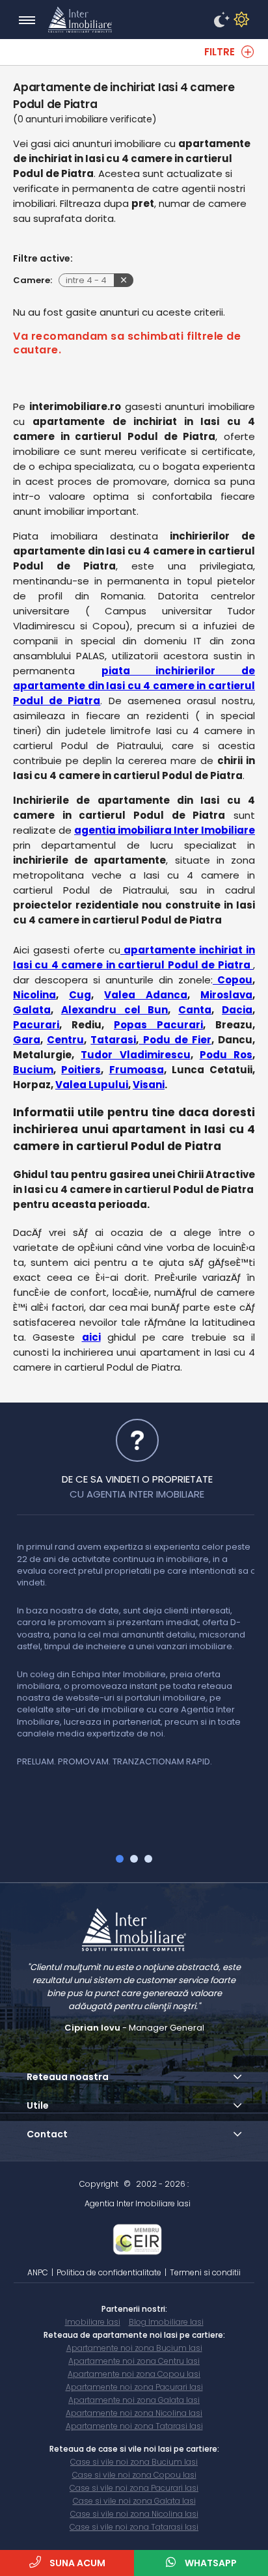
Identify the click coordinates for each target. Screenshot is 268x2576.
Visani (149, 1085)
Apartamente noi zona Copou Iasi (134, 2374)
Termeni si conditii (205, 2272)
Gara (27, 1040)
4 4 (86, 280)
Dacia (237, 1010)
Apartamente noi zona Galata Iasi (134, 2400)
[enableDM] (220, 20)
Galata (32, 1010)
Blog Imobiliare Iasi (166, 2322)
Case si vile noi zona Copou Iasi (134, 2475)
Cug (80, 995)
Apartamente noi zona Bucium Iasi (134, 2348)
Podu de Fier (175, 1040)
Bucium (33, 1070)
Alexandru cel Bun (115, 1010)
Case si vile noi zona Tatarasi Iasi (134, 2527)
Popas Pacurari (158, 1025)
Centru (65, 1040)
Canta (195, 1010)
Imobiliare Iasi (93, 2322)
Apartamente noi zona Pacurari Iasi (134, 2387)
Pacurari (36, 1025)
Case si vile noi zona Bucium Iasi (134, 2462)
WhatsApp (210, 2563)
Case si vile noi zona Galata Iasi (134, 2501)
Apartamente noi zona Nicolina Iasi (134, 2413)
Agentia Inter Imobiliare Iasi (138, 2203)
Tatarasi (113, 1040)
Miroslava (226, 995)
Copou (233, 980)
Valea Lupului (92, 1085)
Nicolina (34, 995)
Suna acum (76, 2563)
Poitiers (81, 1070)
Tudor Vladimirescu (135, 1055)
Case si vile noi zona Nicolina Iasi (134, 2514)
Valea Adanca (146, 995)
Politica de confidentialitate (109, 2272)
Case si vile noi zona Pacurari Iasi (134, 2488)
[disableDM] (239, 20)
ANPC (38, 2272)
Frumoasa (137, 1070)
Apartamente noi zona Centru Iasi (134, 2361)
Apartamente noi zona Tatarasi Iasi (134, 2426)
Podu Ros (226, 1055)
